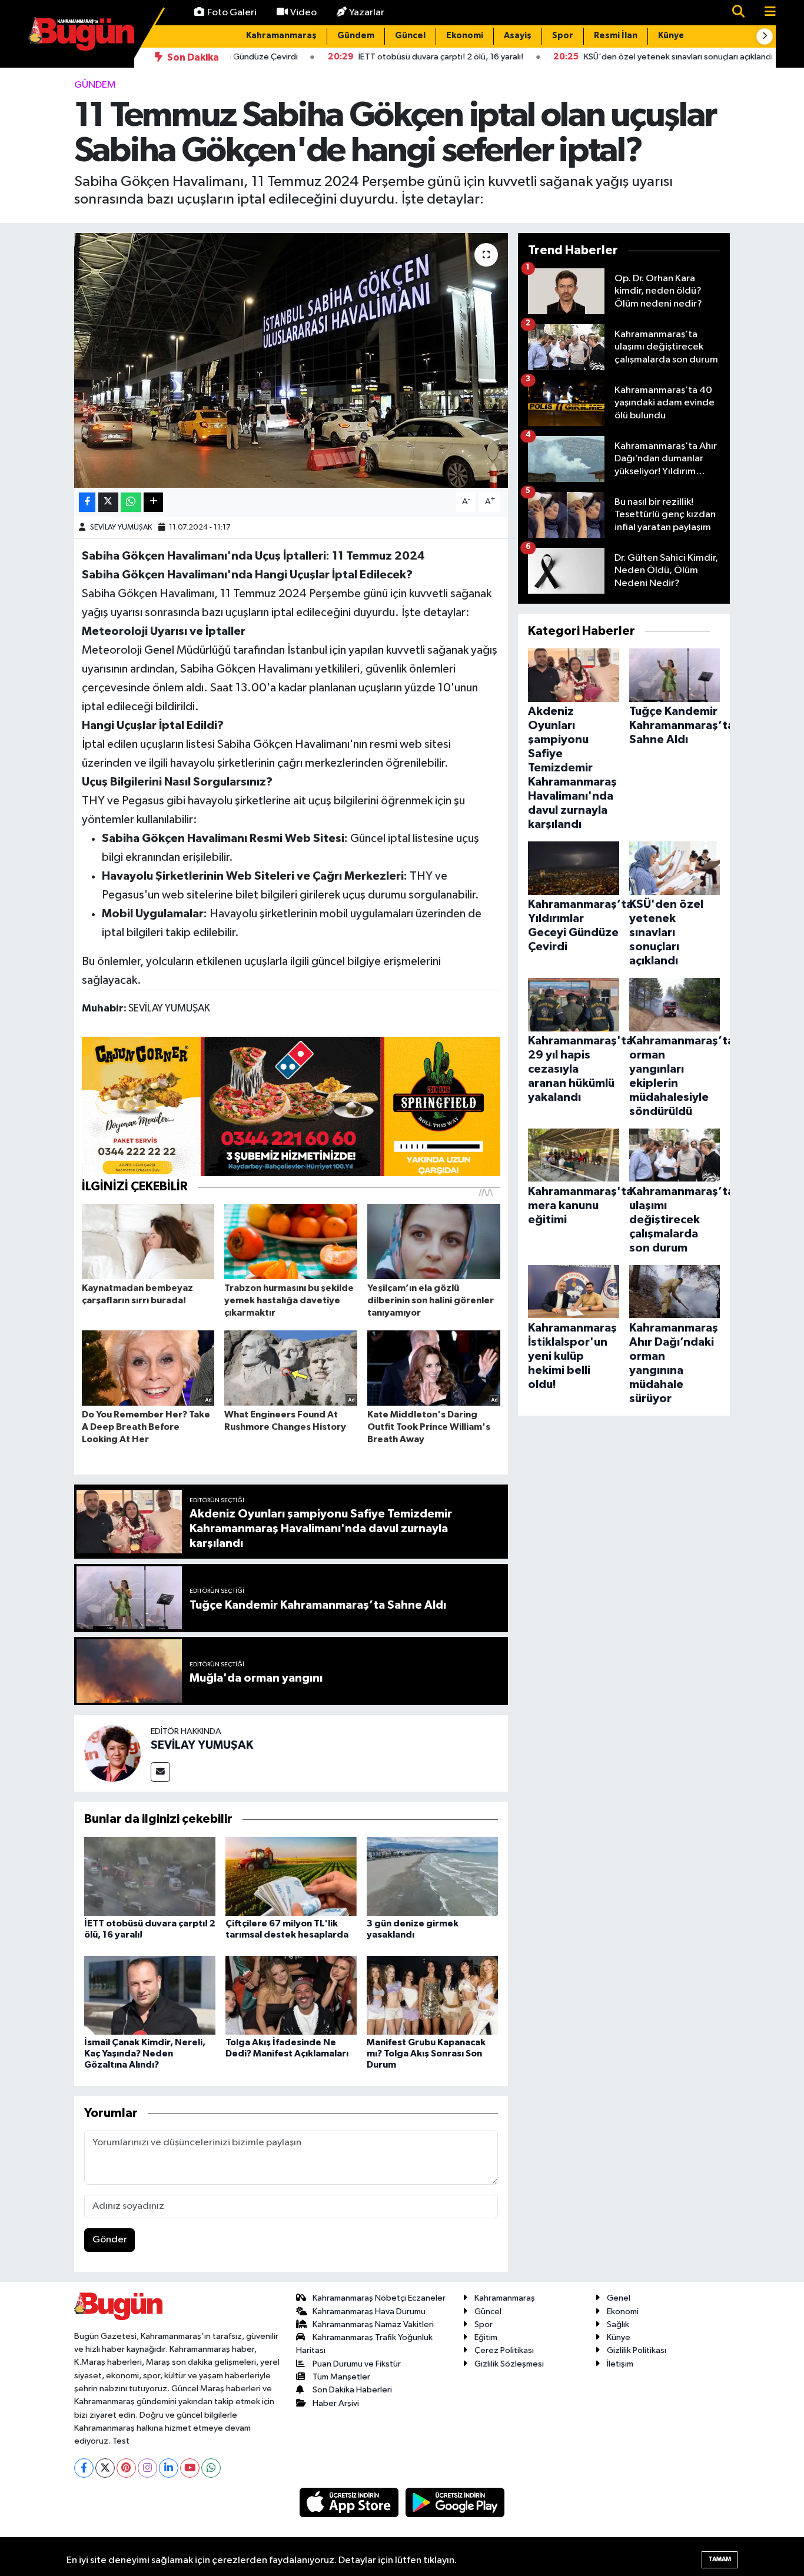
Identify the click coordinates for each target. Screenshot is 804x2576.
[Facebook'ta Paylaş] (87, 502)
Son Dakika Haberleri (352, 2390)
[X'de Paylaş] (108, 502)
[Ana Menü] (765, 13)
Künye (671, 36)
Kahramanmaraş (281, 36)
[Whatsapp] (211, 2468)
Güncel (410, 36)
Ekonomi (465, 36)
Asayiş (518, 36)
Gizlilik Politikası (637, 2350)
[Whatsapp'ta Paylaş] (131, 502)
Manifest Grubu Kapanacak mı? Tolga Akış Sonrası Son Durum (426, 2054)
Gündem (356, 36)
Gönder (110, 2240)
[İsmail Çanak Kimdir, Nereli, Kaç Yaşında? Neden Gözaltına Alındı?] (150, 1995)
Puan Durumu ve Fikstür (357, 2364)
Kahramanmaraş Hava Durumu (369, 2312)
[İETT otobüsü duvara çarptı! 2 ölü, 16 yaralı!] (150, 1876)
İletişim (620, 2364)
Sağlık (618, 2324)
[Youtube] (190, 2468)
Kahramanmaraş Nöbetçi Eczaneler (379, 2298)
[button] (765, 36)
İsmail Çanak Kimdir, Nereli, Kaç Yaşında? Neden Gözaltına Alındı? (145, 2054)
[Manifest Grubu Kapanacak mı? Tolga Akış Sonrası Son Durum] (432, 1995)
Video (303, 13)
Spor (563, 36)
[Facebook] (84, 2468)
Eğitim (486, 2337)
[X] (105, 2468)
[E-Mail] (160, 1772)
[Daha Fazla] (153, 502)
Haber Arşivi (336, 2403)
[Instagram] (147, 2468)
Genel (619, 2298)
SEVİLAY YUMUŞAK (121, 527)
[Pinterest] (126, 2468)
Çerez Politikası (504, 2350)
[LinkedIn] (169, 2468)
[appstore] (350, 2502)
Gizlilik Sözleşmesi (509, 2364)
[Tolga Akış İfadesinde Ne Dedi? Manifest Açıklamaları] (291, 1995)
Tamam (720, 2559)
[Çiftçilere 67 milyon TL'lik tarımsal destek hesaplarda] (291, 1876)
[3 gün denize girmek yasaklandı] (432, 1876)
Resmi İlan (616, 36)
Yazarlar (367, 13)
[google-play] (455, 2502)
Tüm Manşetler (341, 2377)
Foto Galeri (232, 13)
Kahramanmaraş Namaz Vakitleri (373, 2324)
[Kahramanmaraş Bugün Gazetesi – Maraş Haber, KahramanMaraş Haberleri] (81, 33)
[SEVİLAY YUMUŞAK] (112, 1753)
